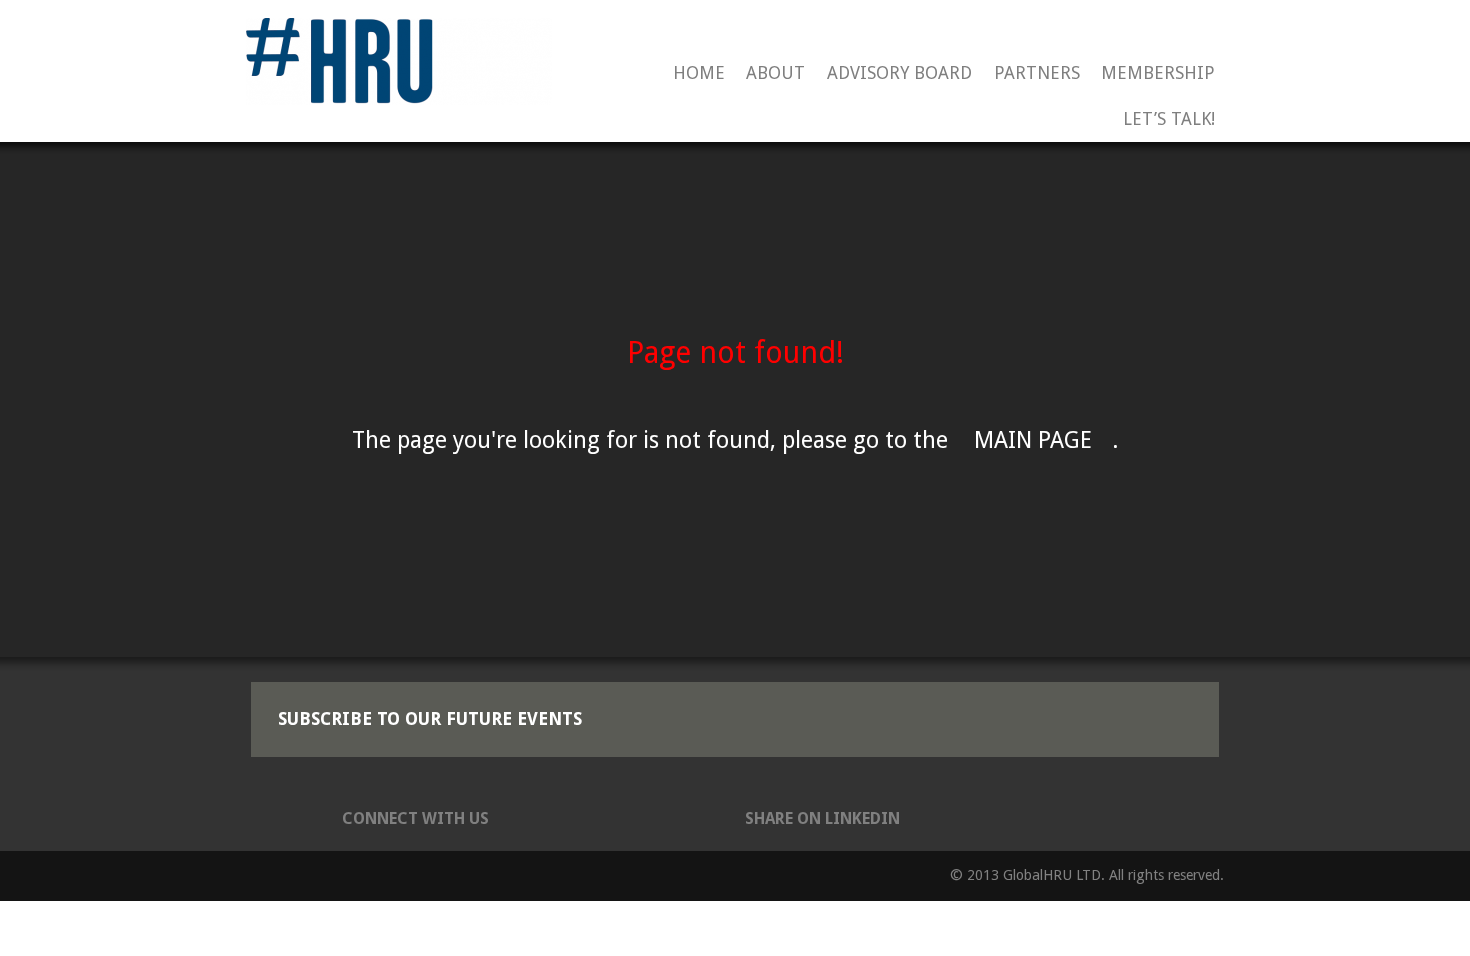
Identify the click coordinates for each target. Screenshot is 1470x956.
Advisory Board (899, 73)
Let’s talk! (1169, 119)
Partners (1037, 73)
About (775, 73)
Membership (1158, 73)
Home (699, 73)
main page (1033, 440)
